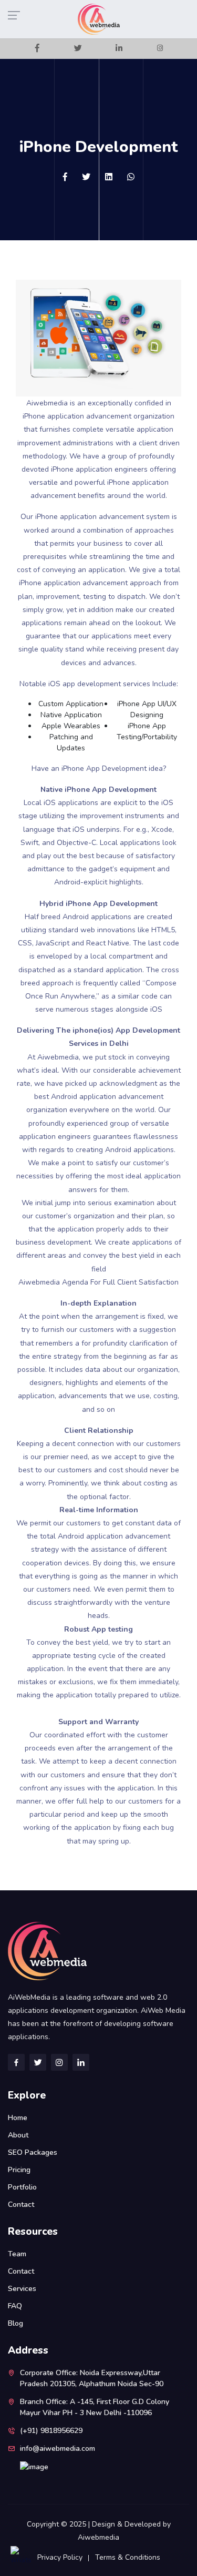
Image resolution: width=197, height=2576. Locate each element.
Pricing (19, 2170)
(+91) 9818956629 (51, 2431)
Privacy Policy (60, 2557)
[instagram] (160, 49)
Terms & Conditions (128, 2557)
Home (18, 2118)
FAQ (15, 2306)
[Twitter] (78, 49)
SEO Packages (33, 2152)
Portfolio (22, 2187)
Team (17, 2254)
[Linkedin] (119, 49)
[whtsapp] (131, 177)
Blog (15, 2323)
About (18, 2135)
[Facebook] (37, 49)
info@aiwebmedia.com (58, 2448)
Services (22, 2289)
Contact (21, 2205)
